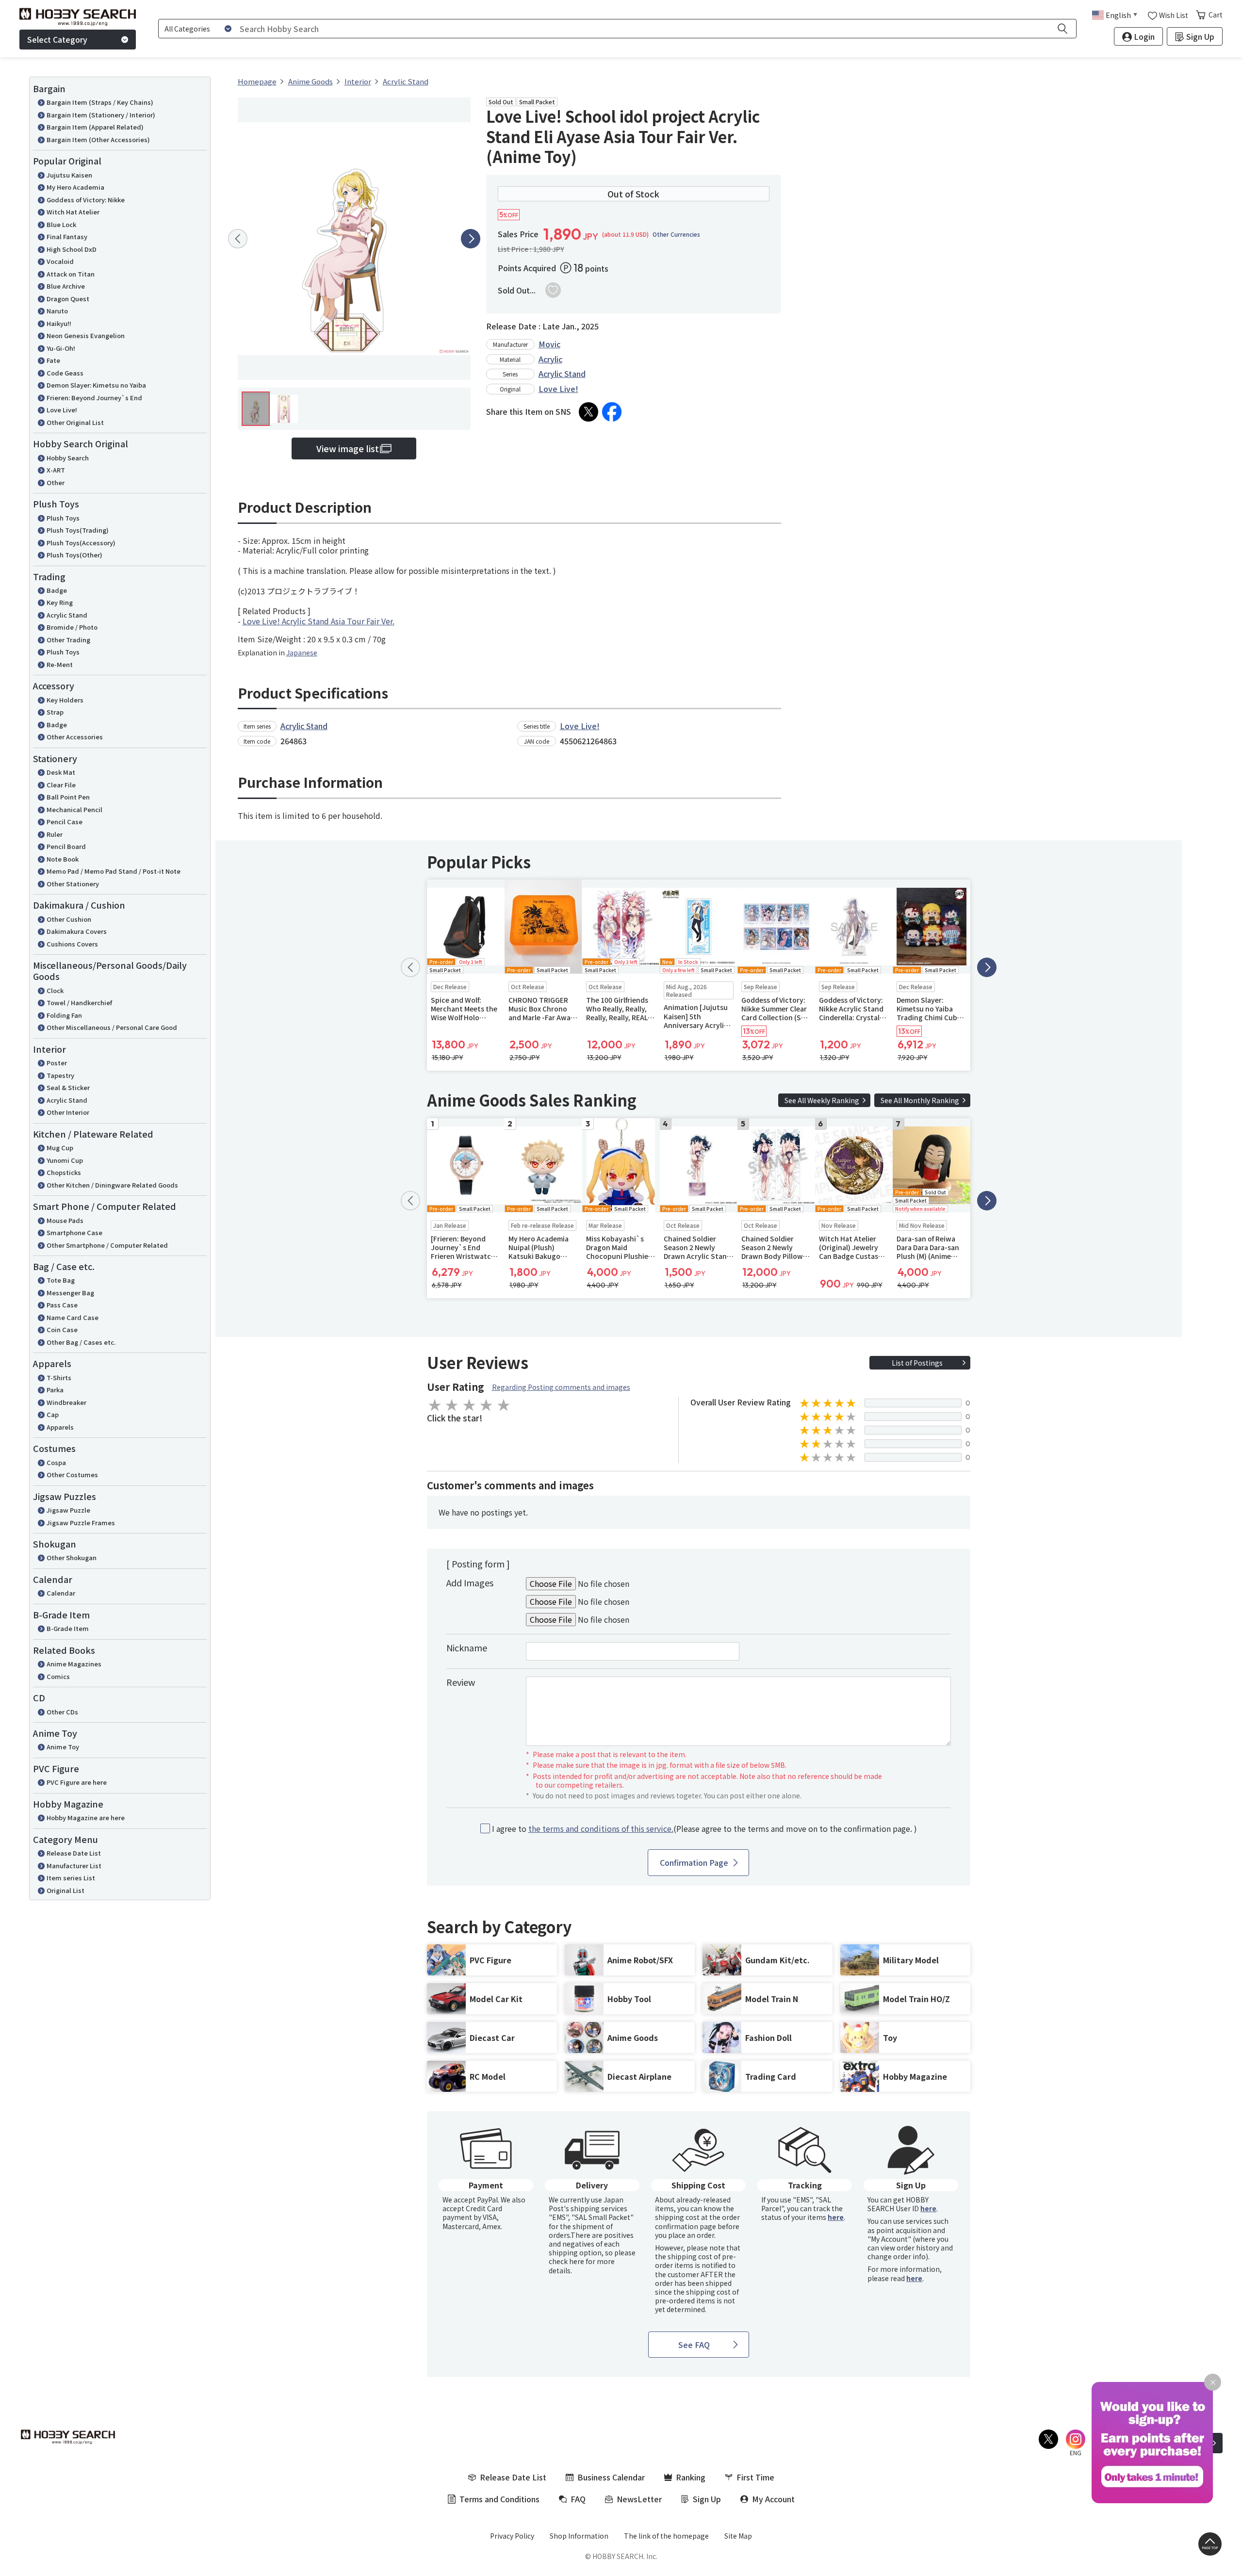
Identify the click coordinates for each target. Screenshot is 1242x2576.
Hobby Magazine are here (86, 1818)
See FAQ (694, 2345)
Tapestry (60, 1075)
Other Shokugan (72, 1557)
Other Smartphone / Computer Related (107, 1245)
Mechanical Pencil (74, 809)
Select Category (57, 39)
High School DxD (72, 249)
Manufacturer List (74, 1866)
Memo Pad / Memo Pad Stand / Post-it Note (114, 871)
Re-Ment (60, 664)
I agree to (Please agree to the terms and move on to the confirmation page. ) (704, 1829)
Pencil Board (66, 846)
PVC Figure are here (77, 1782)
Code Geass (65, 373)
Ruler (55, 834)
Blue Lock (61, 224)
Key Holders (65, 700)
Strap (55, 712)
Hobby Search (68, 458)
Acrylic (550, 359)
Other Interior (68, 1112)
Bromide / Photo (72, 627)
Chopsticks (64, 1172)
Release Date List (74, 1853)
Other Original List (75, 422)
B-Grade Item (68, 1628)
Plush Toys (63, 518)
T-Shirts (59, 1378)
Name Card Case (73, 1317)
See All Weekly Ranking (822, 1100)
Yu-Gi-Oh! (61, 348)
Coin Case (62, 1329)
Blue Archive (66, 286)
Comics (58, 1676)
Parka (55, 1390)
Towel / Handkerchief (79, 1003)
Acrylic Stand (67, 615)
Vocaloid (60, 261)
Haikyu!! (59, 323)
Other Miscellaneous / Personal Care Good (112, 1027)
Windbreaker (66, 1402)
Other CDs (62, 1712)
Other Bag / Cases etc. (81, 1342)
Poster (57, 1063)
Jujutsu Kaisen (69, 175)
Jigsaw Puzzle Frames (81, 1523)
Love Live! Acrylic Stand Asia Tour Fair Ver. (319, 621)
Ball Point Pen (68, 797)
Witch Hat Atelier (73, 212)
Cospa (56, 1462)
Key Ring (60, 602)
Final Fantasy (67, 236)
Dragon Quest (68, 299)
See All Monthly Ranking (920, 1100)
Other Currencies (676, 234)
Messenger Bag (70, 1293)
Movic (549, 344)
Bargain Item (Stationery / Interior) (101, 115)
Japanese (302, 652)
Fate (53, 360)
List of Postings (917, 1363)
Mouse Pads (65, 1220)
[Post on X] (588, 412)
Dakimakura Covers (77, 931)
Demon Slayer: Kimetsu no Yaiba (96, 385)
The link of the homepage (666, 2536)
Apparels (60, 1427)
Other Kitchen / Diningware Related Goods (112, 1185)
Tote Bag (61, 1280)
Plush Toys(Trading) (78, 530)
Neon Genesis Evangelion (86, 335)
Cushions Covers (72, 944)
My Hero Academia (75, 187)
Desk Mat (61, 772)
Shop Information (579, 2536)
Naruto (57, 311)
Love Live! (62, 410)
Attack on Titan (71, 274)
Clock (55, 990)
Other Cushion (69, 919)
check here (566, 2261)
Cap (53, 1414)
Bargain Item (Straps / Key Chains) (100, 102)
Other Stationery (73, 884)
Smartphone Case (74, 1232)
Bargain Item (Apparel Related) (95, 127)
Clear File (61, 785)
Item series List (71, 1878)
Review (461, 1682)
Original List (65, 1890)
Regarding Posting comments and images (561, 1387)
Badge (57, 590)
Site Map (738, 2536)
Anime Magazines (74, 1664)
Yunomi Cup (65, 1160)
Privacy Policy (512, 2536)
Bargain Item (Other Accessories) (98, 139)
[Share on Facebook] (612, 412)
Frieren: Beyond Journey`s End (94, 398)
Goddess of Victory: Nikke (86, 200)
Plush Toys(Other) (74, 555)
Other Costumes (72, 1475)
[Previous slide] (238, 239)
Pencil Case (65, 822)
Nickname (467, 1647)
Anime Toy (63, 1747)
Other (56, 482)
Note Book (63, 859)
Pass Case (62, 1305)
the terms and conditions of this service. (601, 1828)
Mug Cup (60, 1148)
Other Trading (68, 640)
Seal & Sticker (68, 1087)
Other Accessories (75, 737)
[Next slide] (471, 239)
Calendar (61, 1593)
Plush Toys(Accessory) (81, 543)
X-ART (56, 470)
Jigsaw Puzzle (68, 1510)
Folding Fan (64, 1015)
